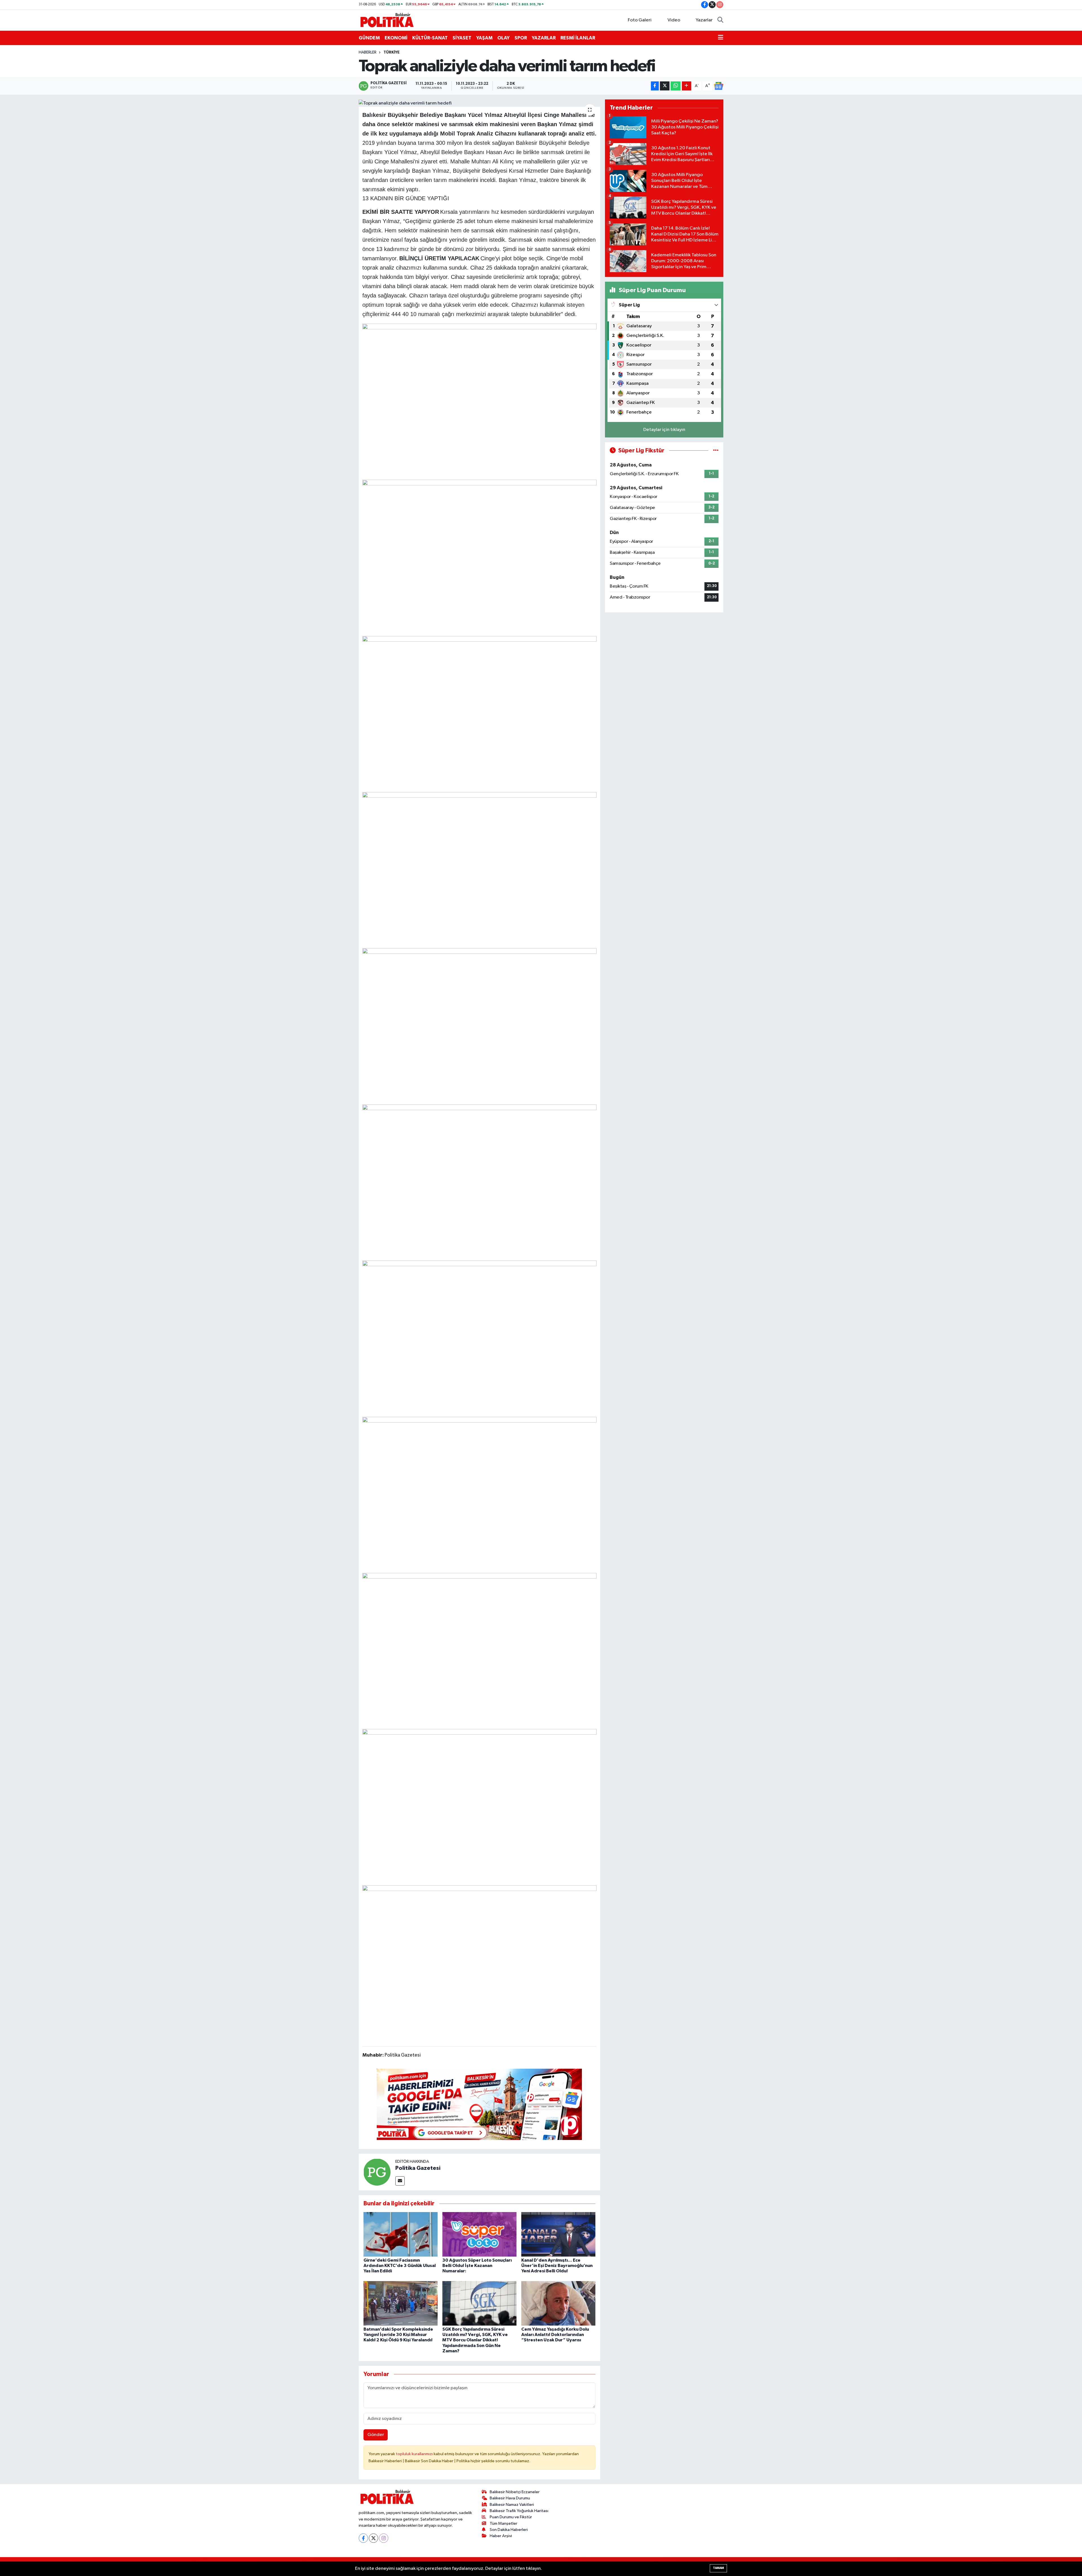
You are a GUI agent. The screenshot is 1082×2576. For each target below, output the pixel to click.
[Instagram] (384, 2538)
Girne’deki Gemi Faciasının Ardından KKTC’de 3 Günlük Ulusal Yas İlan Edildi (400, 2266)
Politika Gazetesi (418, 2168)
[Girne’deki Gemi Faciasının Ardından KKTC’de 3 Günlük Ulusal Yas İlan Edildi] (401, 2234)
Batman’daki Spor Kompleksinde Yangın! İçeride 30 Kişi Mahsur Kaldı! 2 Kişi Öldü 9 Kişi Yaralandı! (398, 2335)
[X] (373, 2538)
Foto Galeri (640, 20)
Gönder (376, 2435)
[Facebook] (363, 2538)
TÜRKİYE (392, 52)
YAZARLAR (544, 38)
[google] (479, 2104)
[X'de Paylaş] (665, 86)
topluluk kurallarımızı (415, 2454)
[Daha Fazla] (687, 86)
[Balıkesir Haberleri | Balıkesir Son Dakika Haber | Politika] (387, 20)
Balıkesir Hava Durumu (510, 2498)
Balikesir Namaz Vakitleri (512, 2505)
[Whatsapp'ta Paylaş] (676, 86)
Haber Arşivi (501, 2536)
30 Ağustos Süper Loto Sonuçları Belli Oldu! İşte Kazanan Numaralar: (477, 2266)
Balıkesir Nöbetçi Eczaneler (515, 2492)
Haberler (368, 52)
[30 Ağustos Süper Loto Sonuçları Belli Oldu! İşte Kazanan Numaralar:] (479, 2234)
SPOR (521, 38)
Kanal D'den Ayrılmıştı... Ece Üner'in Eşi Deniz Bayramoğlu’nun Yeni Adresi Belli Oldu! (557, 2266)
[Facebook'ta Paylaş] (655, 86)
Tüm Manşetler (504, 2523)
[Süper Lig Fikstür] (716, 451)
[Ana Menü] (721, 38)
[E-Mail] (400, 2181)
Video (674, 20)
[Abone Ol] (719, 86)
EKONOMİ (396, 38)
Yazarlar (704, 20)
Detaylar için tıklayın (664, 430)
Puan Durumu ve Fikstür (511, 2517)
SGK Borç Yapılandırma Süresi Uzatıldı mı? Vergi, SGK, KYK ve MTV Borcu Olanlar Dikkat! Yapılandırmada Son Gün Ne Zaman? (475, 2340)
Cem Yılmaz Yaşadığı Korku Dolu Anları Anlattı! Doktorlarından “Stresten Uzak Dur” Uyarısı (555, 2335)
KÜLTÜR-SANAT (430, 38)
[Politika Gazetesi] (377, 2172)
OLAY (504, 38)
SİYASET (462, 38)
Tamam (718, 2568)
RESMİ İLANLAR (578, 38)
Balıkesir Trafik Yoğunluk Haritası (519, 2511)
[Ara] (720, 20)
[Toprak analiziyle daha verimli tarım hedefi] (479, 103)
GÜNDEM (369, 38)
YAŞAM (484, 38)
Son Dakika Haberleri (509, 2530)
